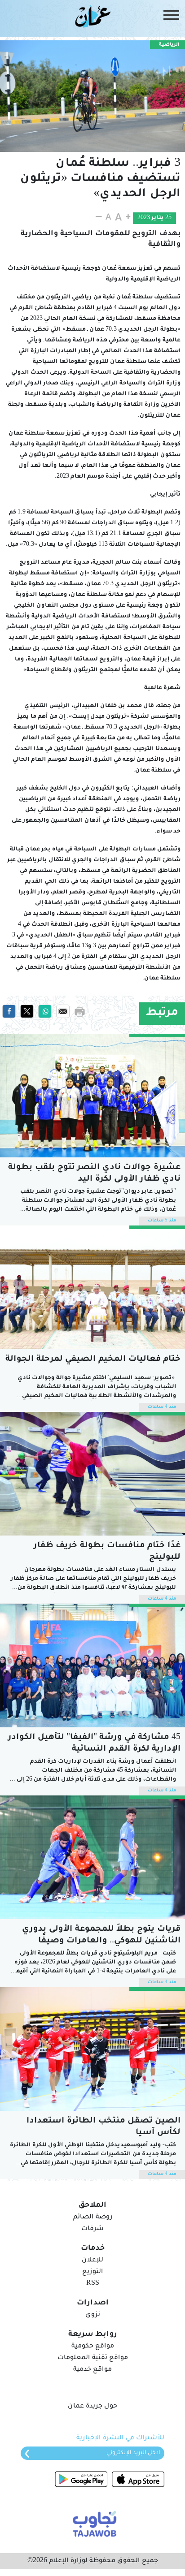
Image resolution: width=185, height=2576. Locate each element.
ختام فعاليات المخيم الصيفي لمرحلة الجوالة (93, 1359)
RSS (93, 2284)
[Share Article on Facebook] (9, 1012)
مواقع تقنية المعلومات (93, 2358)
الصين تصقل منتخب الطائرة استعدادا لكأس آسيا (104, 2127)
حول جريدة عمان (92, 2407)
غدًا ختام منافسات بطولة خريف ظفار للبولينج (107, 1552)
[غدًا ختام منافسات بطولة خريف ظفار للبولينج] (92, 1474)
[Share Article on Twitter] (27, 1012)
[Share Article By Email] (63, 1012)
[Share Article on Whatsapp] (45, 1012)
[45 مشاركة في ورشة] (92, 1666)
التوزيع (92, 2272)
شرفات (92, 2229)
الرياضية (169, 45)
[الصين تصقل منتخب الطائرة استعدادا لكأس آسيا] (92, 2049)
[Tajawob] (93, 2523)
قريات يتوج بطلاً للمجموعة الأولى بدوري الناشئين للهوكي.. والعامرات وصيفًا (101, 1935)
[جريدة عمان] (93, 16)
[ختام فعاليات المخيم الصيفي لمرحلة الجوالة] (92, 1287)
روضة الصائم (93, 2218)
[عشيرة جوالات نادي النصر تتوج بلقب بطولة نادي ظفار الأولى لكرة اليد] (92, 1096)
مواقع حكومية (93, 2347)
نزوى (93, 2315)
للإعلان (92, 2261)
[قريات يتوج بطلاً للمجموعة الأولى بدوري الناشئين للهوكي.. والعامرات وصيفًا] (92, 1857)
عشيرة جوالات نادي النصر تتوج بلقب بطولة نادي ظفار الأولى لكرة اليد (94, 1174)
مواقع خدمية (92, 2370)
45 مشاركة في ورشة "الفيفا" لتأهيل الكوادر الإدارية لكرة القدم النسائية (94, 1743)
